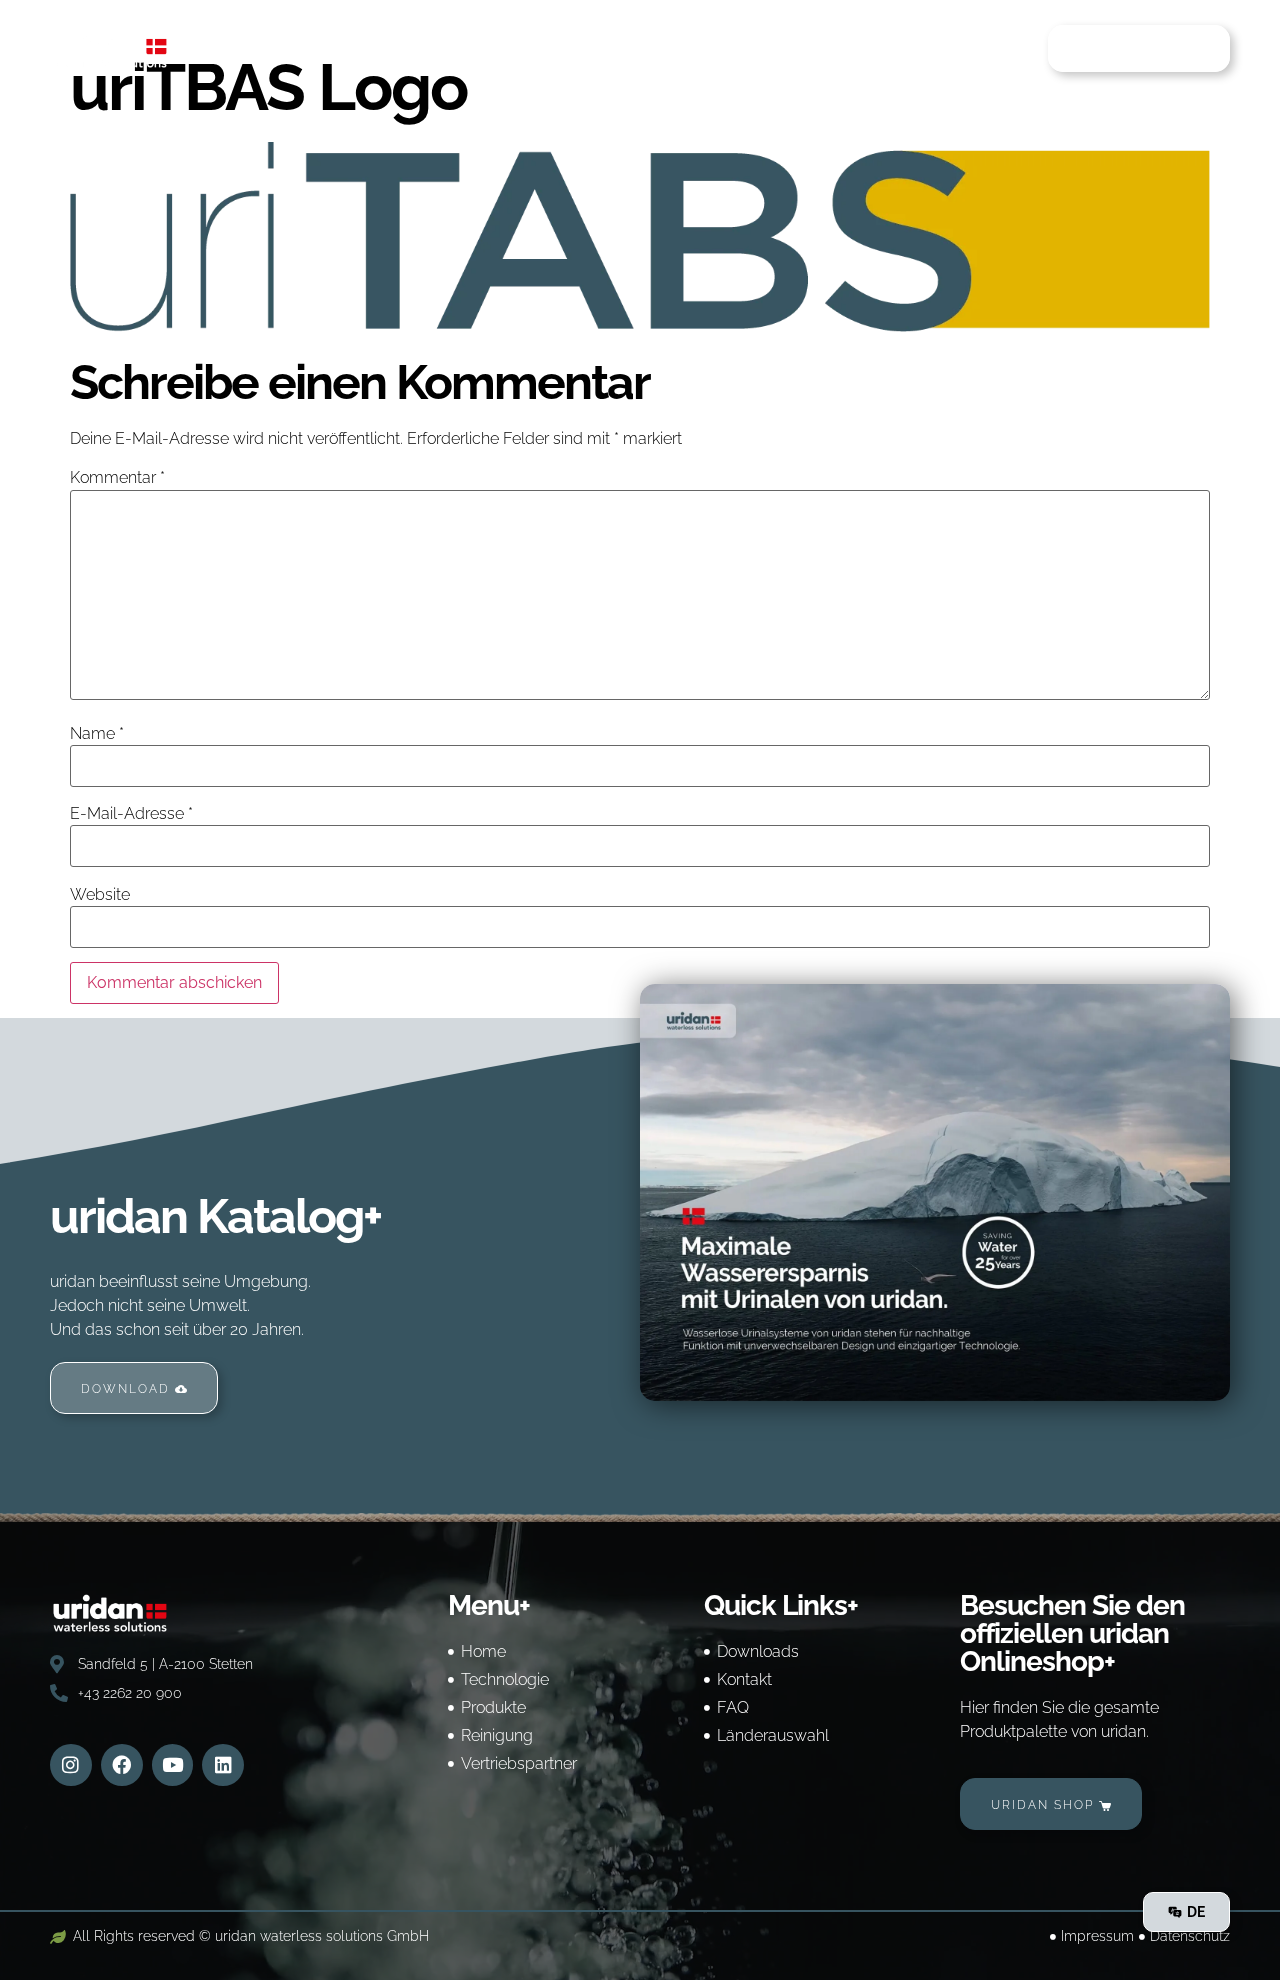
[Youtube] (173, 1765)
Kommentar (117, 478)
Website (100, 895)
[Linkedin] (223, 1765)
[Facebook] (122, 1765)
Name (97, 734)
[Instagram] (71, 1765)
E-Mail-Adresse (131, 814)
